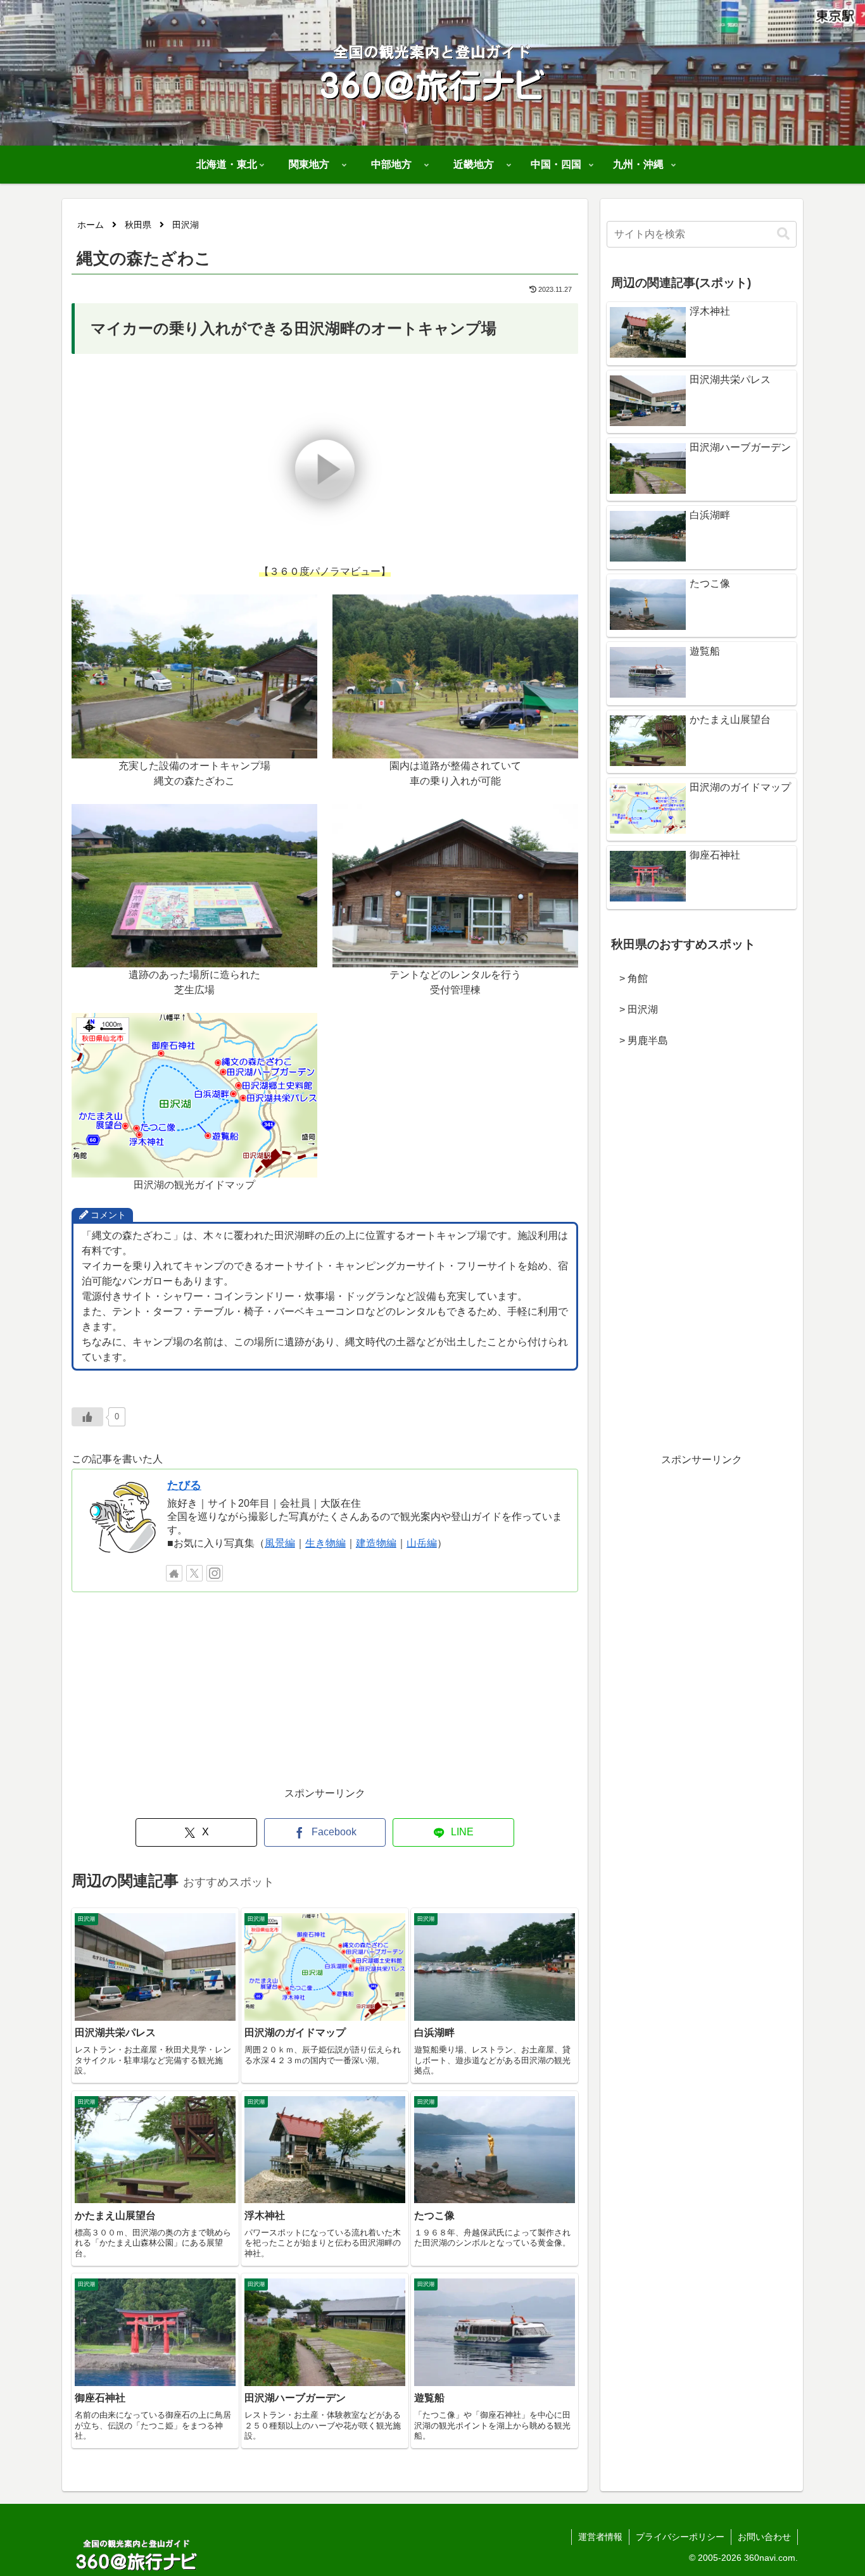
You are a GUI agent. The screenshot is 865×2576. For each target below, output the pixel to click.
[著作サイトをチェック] (174, 1573)
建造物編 (376, 1543)
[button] (783, 234)
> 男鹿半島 (639, 1040)
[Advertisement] (325, 1696)
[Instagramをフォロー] (215, 1573)
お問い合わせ (764, 2537)
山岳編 (422, 1543)
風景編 (280, 1543)
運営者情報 (600, 2537)
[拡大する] (301, 611)
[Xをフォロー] (194, 1573)
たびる (184, 1485)
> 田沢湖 (634, 1009)
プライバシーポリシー (680, 2537)
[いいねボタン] (87, 1417)
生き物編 (325, 1543)
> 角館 (628, 978)
